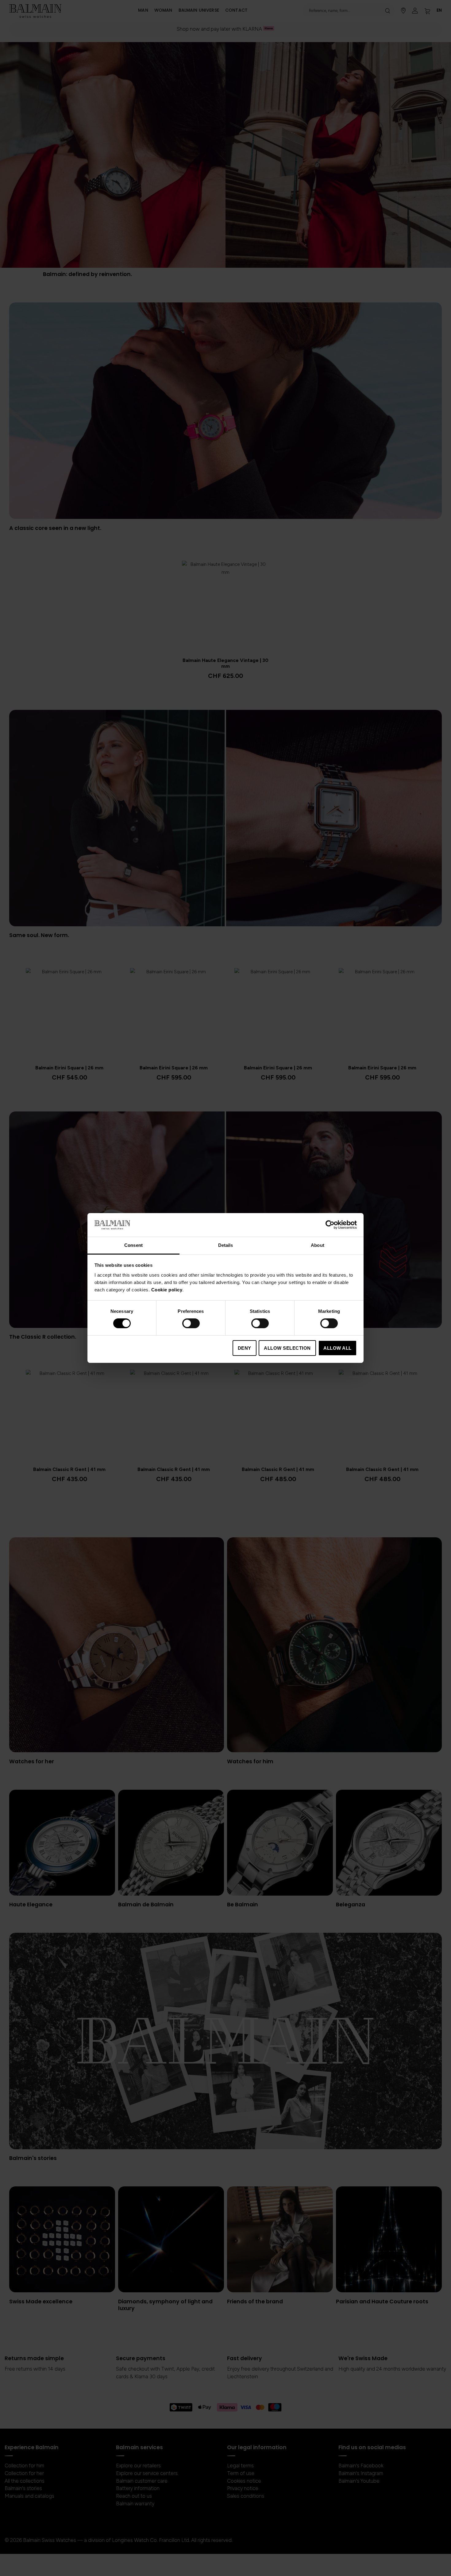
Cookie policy (167, 1290)
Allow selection (287, 1348)
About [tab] (318, 1245)
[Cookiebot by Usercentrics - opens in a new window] (330, 1225)
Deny (245, 1348)
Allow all (337, 1348)
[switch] (191, 1324)
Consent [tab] (133, 1245)
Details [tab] (226, 1245)
